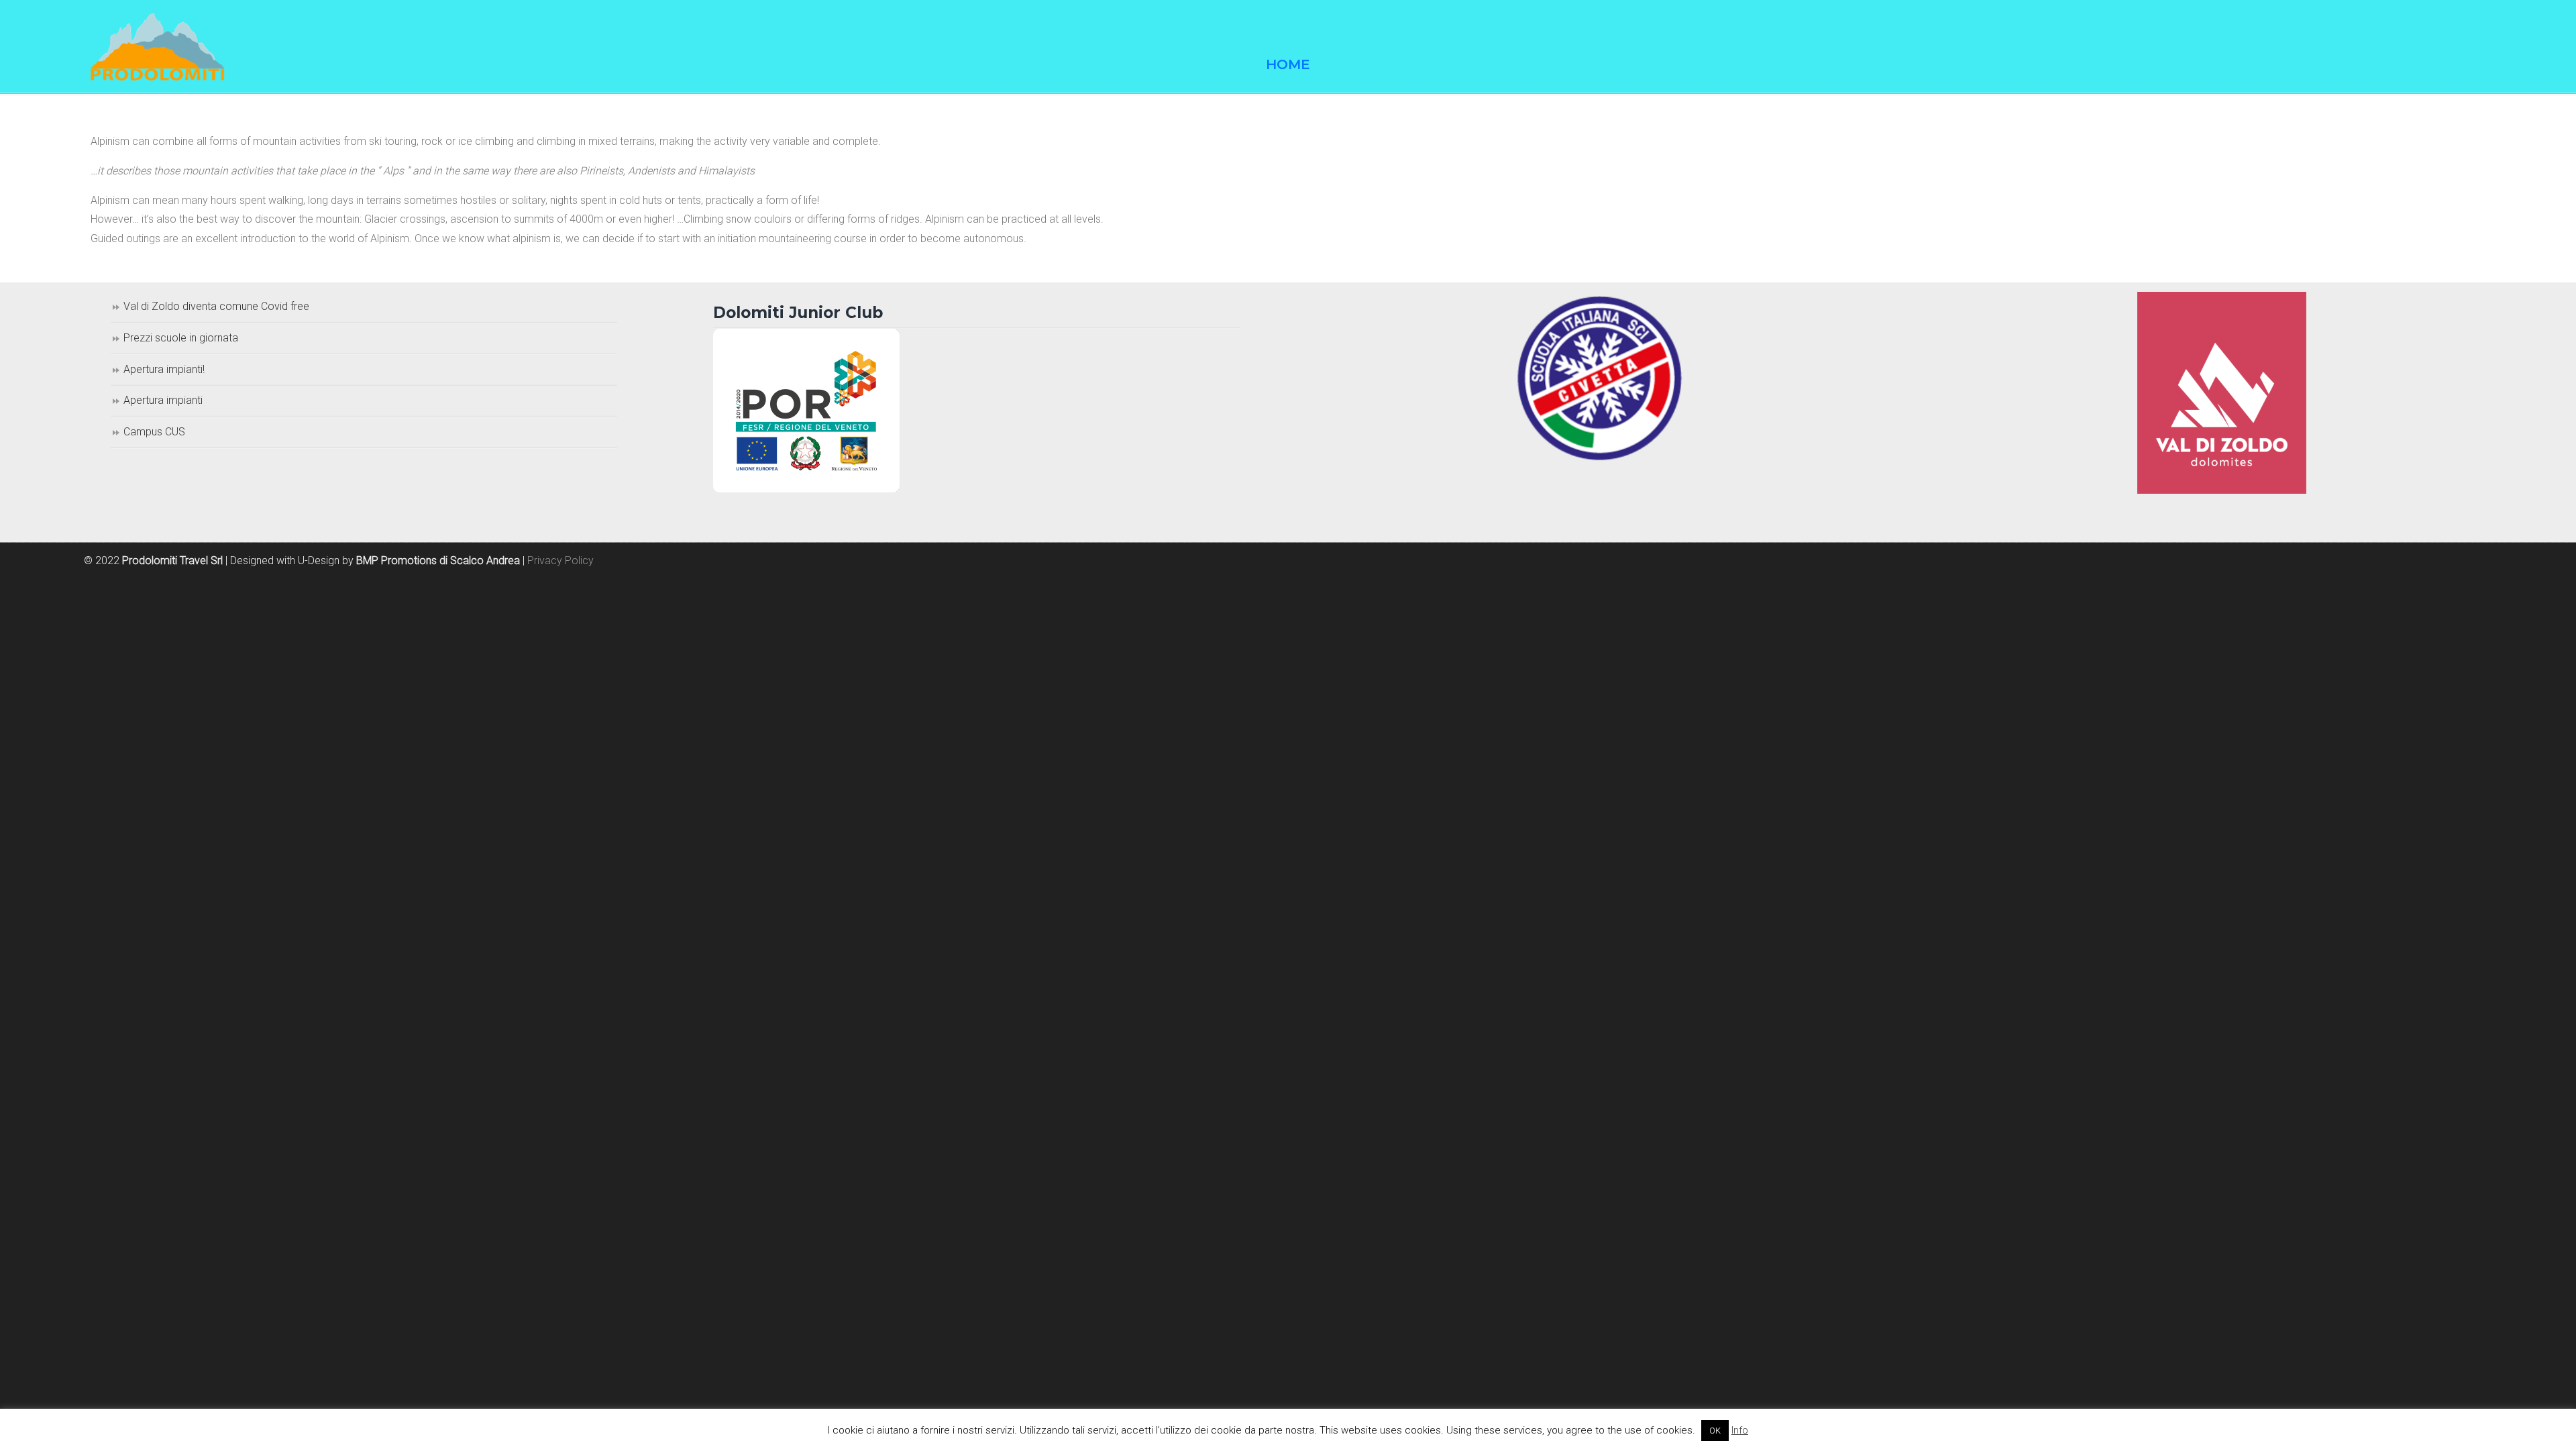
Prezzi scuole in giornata (181, 338)
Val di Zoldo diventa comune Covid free (216, 306)
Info (1740, 1430)
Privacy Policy (560, 560)
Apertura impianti (163, 400)
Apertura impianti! (164, 369)
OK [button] (1715, 1431)
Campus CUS (154, 432)
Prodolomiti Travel (158, 47)
